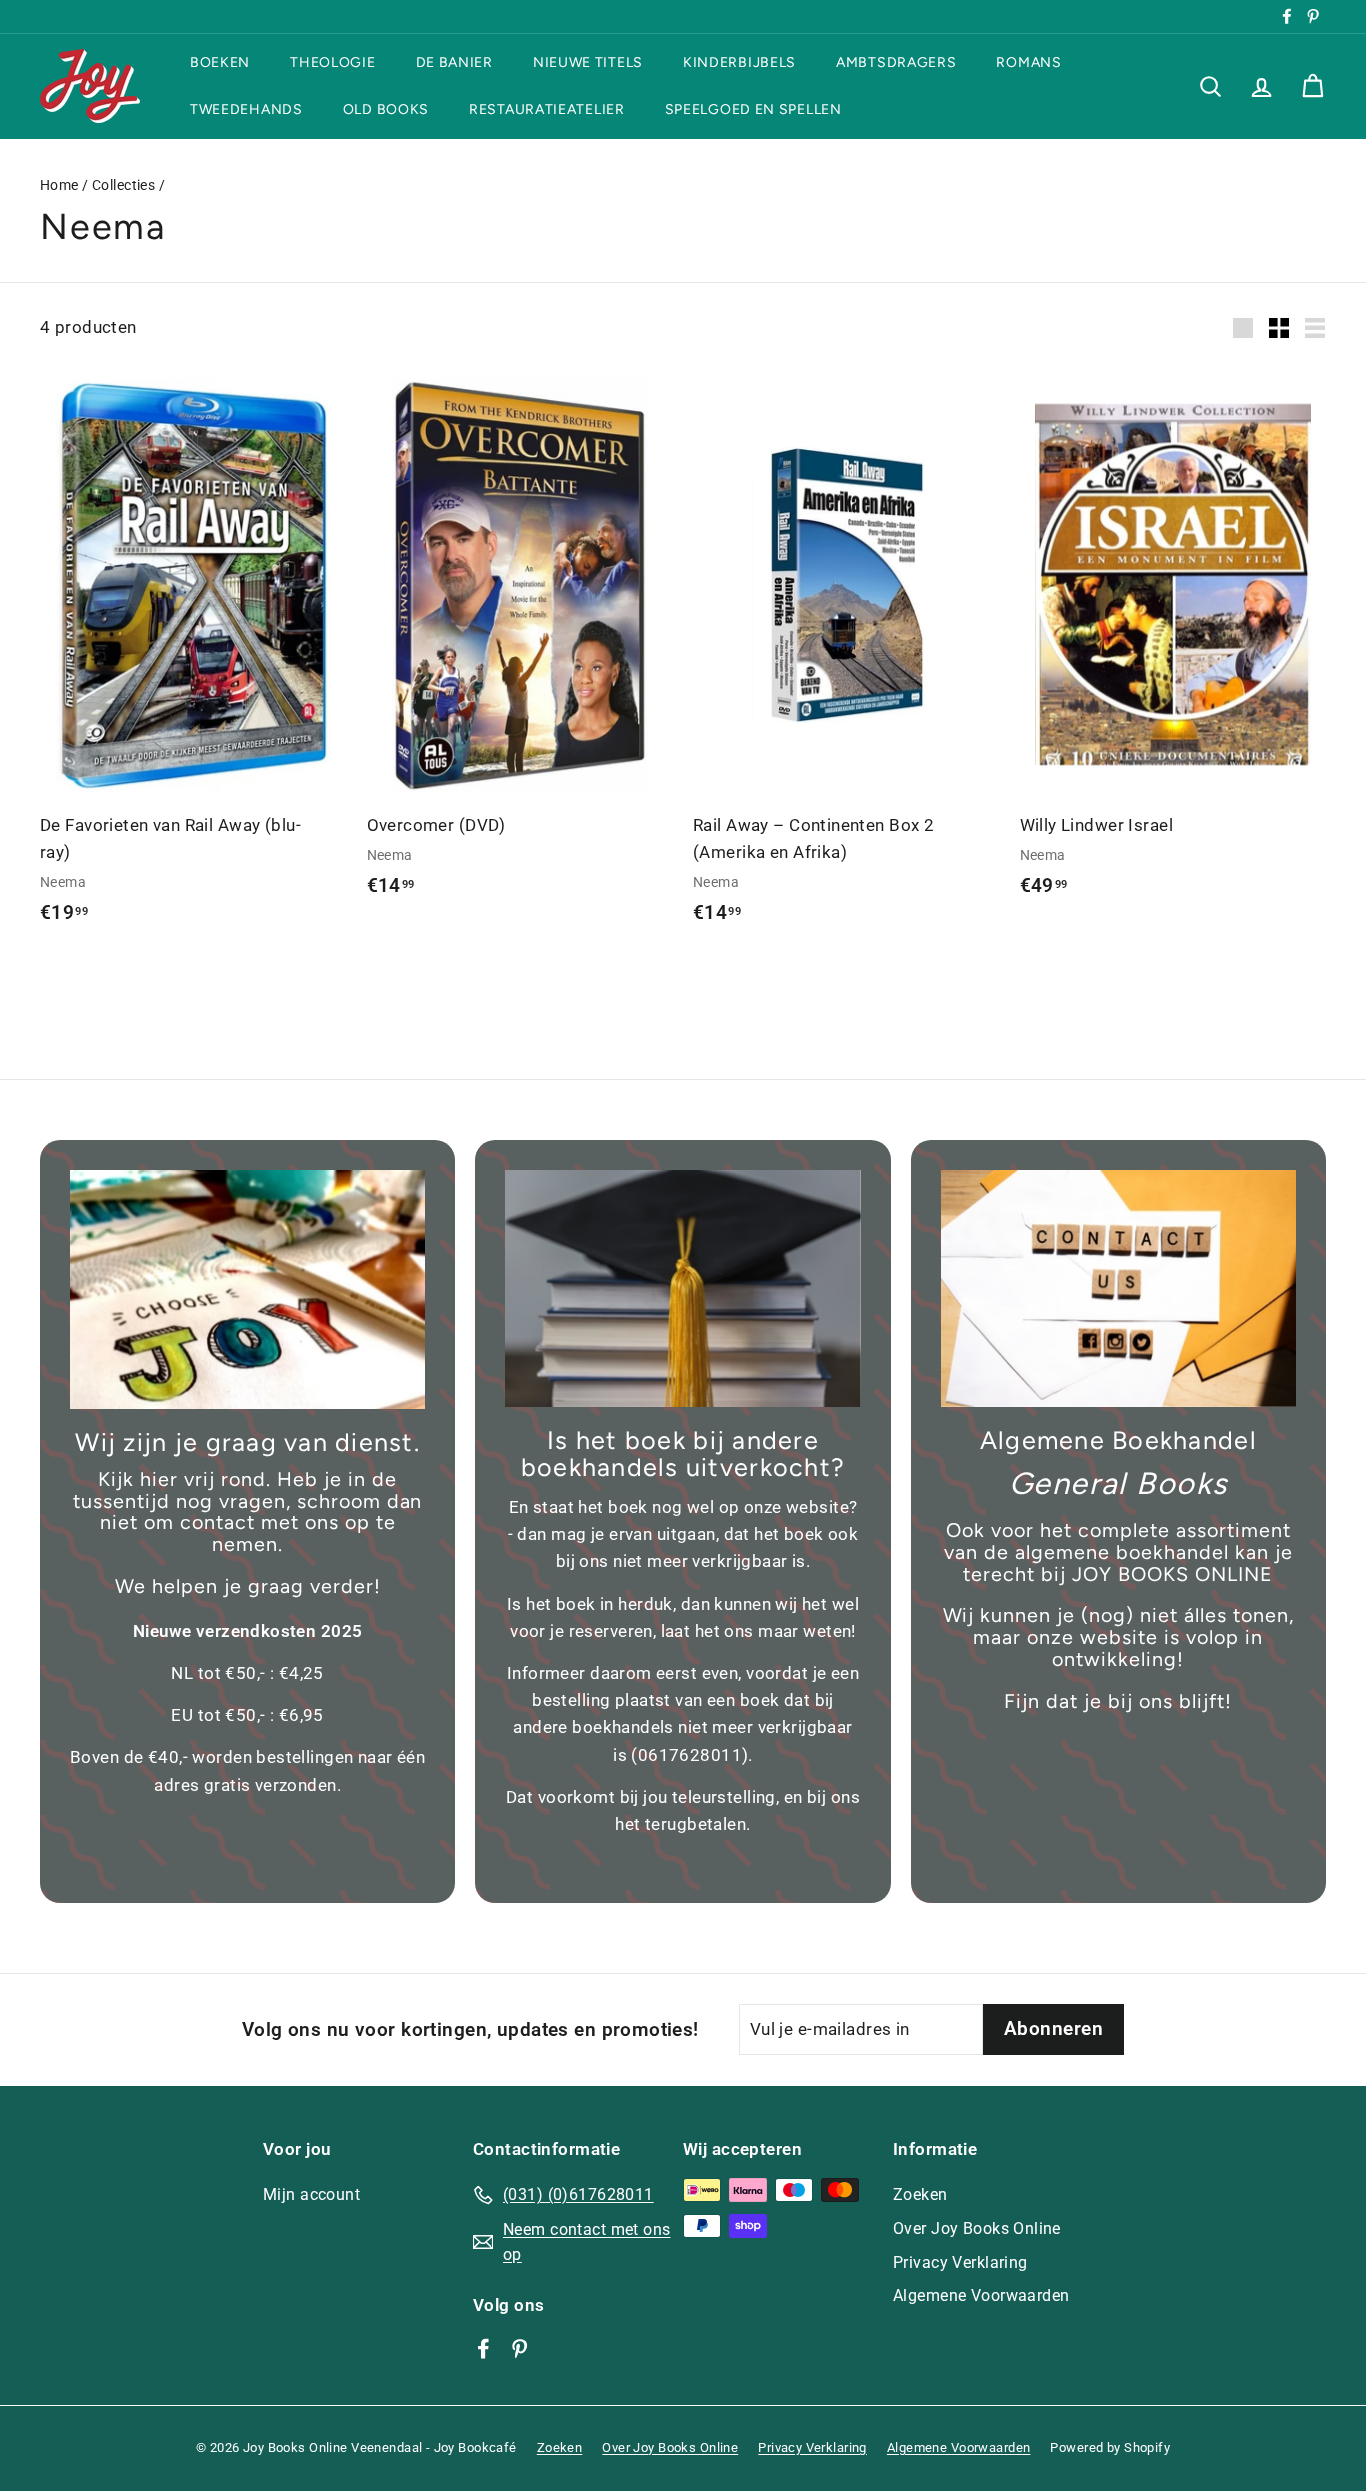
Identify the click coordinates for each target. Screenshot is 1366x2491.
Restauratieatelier (547, 109)
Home (59, 185)
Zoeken (920, 2194)
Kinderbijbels (739, 62)
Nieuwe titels (588, 62)
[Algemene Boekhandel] (1118, 1288)
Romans (1028, 62)
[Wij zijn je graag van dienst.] (247, 1289)
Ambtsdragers (896, 62)
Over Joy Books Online (977, 2228)
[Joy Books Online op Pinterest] (519, 2347)
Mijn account (311, 2194)
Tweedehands (246, 109)
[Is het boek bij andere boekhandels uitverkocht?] (682, 1288)
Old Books (386, 109)
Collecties (123, 185)
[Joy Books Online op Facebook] (483, 2347)
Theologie (332, 62)
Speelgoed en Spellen (753, 109)
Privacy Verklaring (960, 2262)
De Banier (454, 62)
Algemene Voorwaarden (981, 2295)
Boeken (220, 62)
